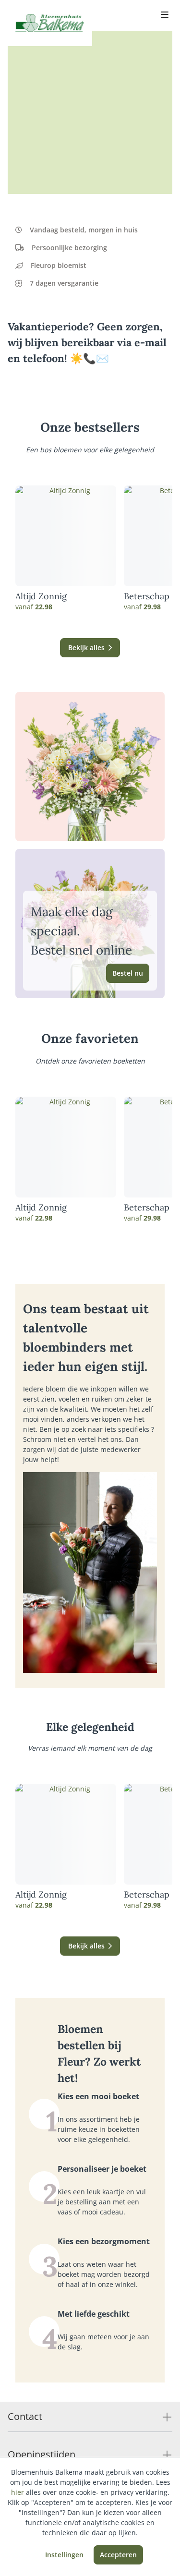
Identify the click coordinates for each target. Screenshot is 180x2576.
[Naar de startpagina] (50, 23)
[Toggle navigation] (165, 15)
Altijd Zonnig (41, 596)
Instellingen (64, 2555)
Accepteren (118, 2555)
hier (18, 2492)
